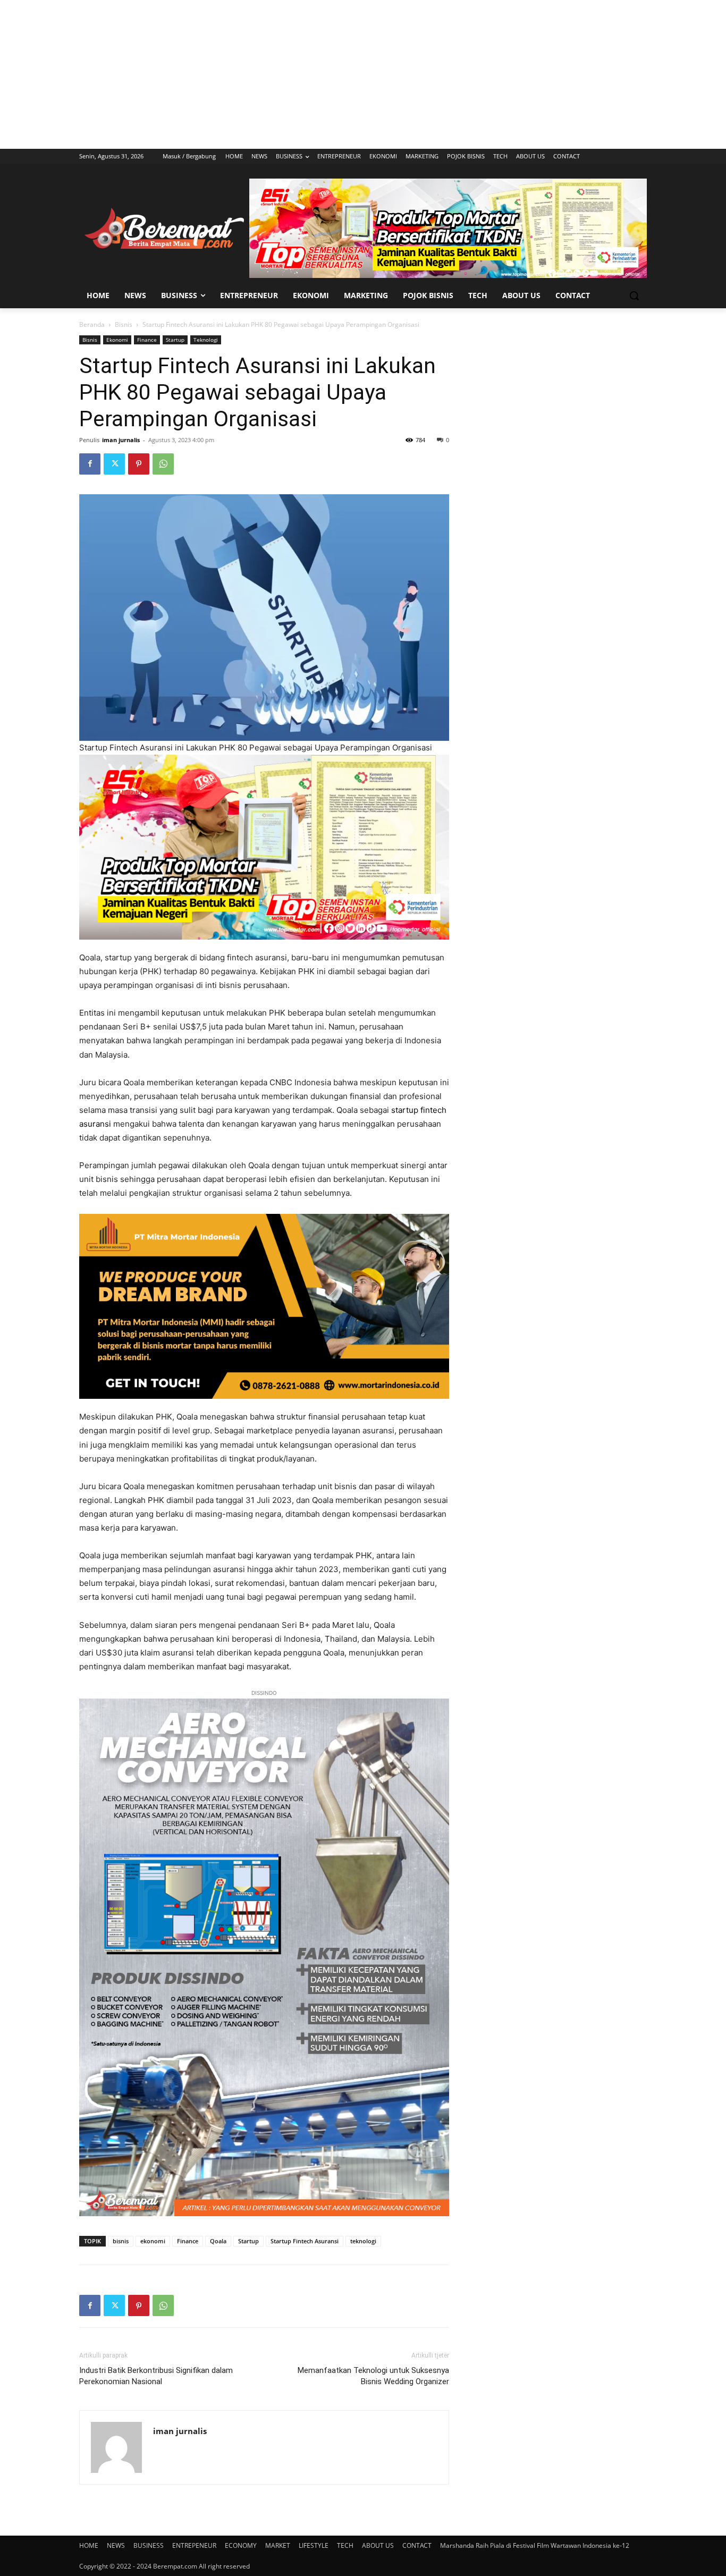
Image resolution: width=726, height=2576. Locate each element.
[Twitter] (114, 464)
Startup (175, 340)
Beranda (92, 324)
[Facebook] (90, 464)
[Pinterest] (139, 464)
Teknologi (206, 340)
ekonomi (153, 2241)
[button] (634, 295)
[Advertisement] (363, 74)
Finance (147, 340)
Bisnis (124, 324)
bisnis (121, 2241)
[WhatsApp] (163, 464)
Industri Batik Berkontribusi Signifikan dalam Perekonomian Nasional (156, 2376)
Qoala (218, 2241)
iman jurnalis (121, 440)
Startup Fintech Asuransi (305, 2241)
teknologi (363, 2241)
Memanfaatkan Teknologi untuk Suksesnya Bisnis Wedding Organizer (373, 2376)
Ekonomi (117, 340)
